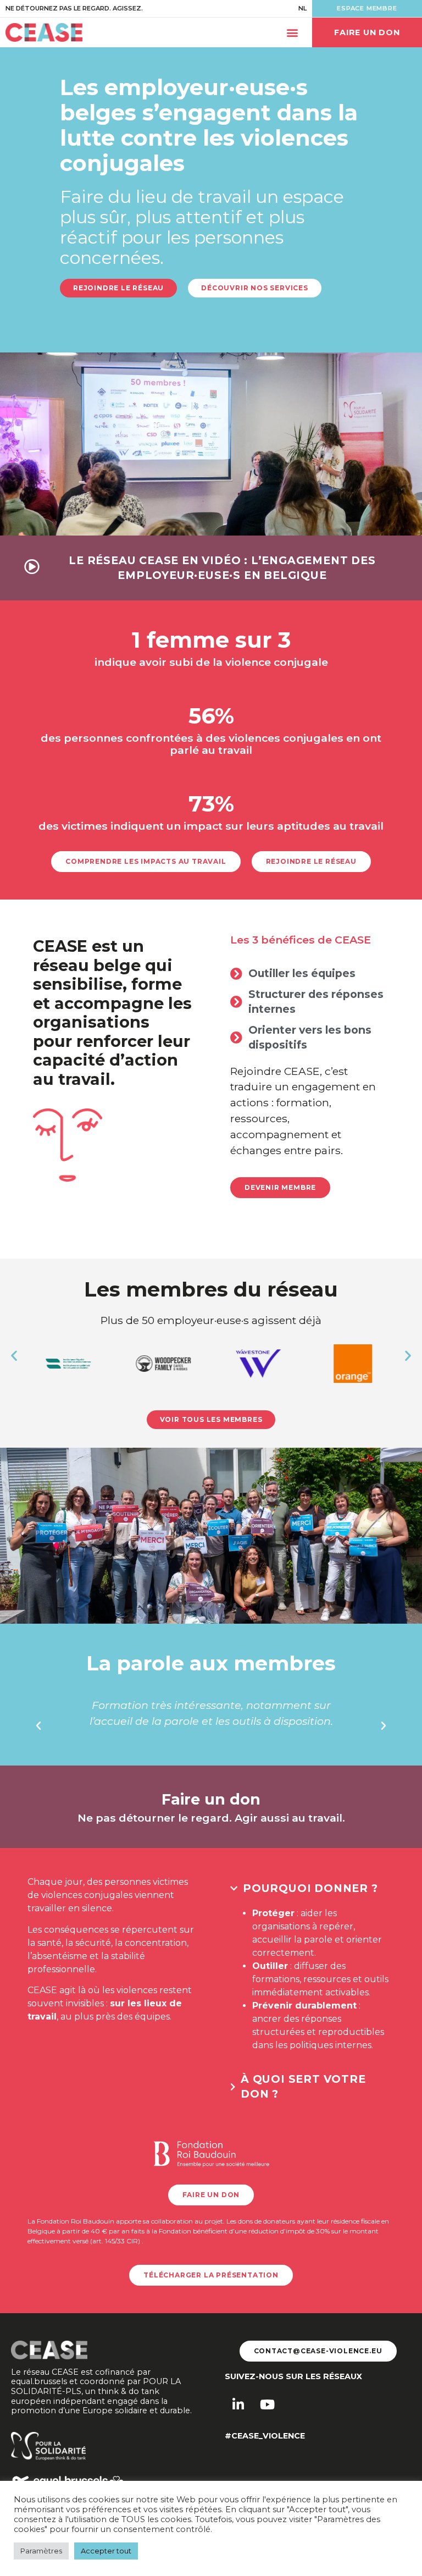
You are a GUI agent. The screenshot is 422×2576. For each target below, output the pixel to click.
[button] (292, 33)
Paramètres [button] (41, 2551)
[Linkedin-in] (238, 2404)
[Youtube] (267, 2404)
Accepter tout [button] (106, 2551)
